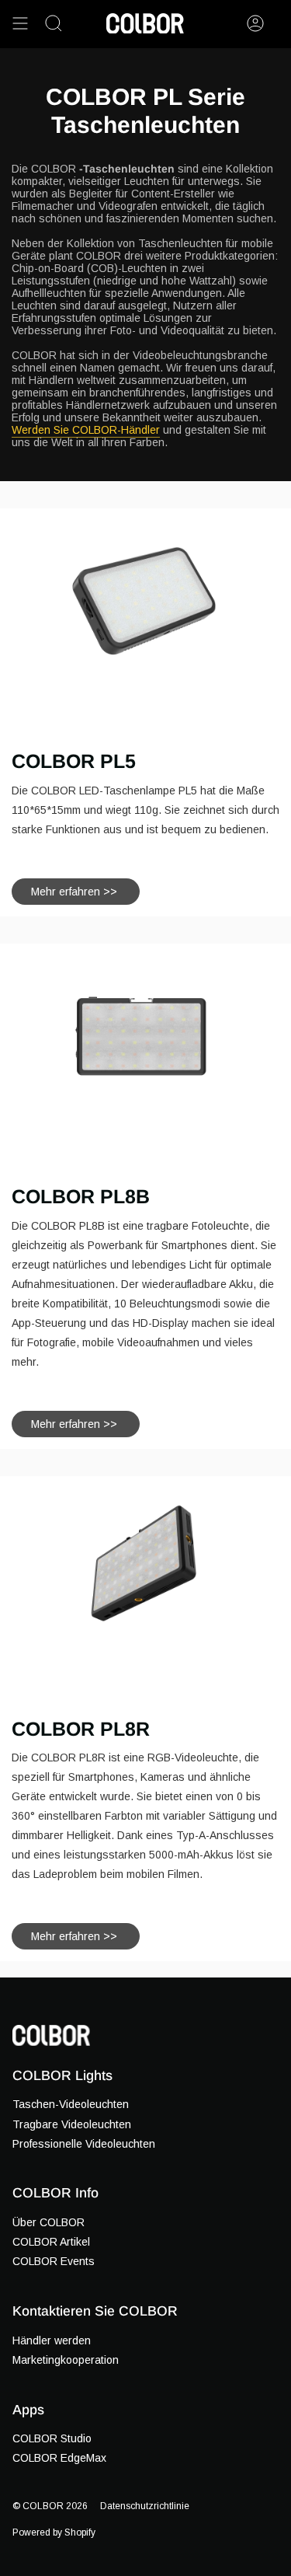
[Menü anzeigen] (20, 23)
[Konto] (255, 23)
